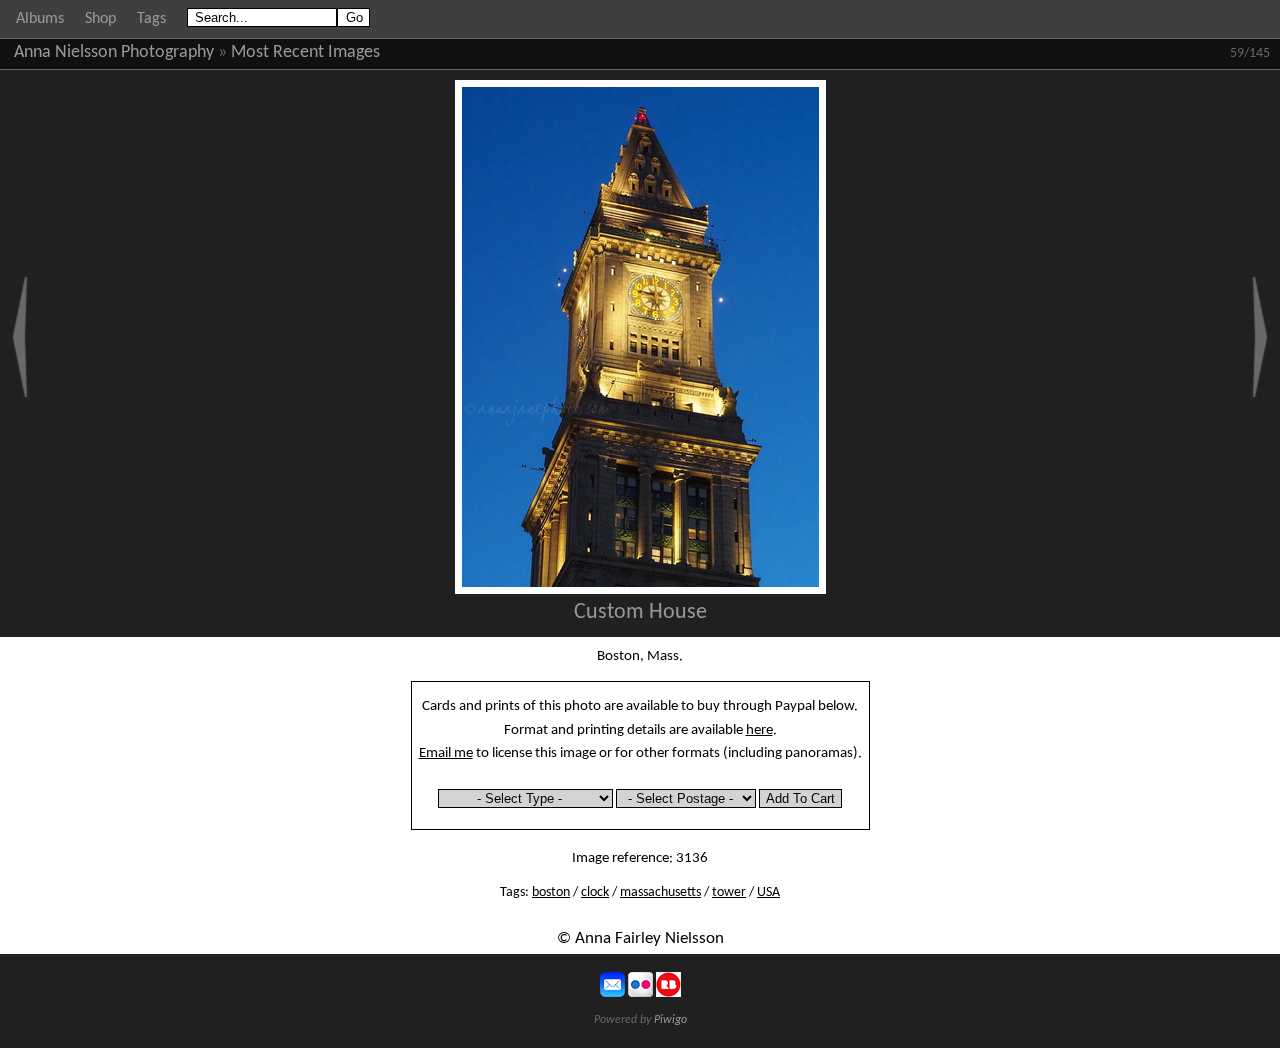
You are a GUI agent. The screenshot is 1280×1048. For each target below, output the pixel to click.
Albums (40, 19)
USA (768, 892)
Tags (151, 19)
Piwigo (670, 1020)
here (759, 730)
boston (551, 892)
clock (595, 892)
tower (729, 892)
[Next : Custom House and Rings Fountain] (1260, 337)
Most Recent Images (305, 52)
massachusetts (660, 892)
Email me (446, 753)
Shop (100, 19)
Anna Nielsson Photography (114, 52)
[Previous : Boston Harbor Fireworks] (20, 337)
